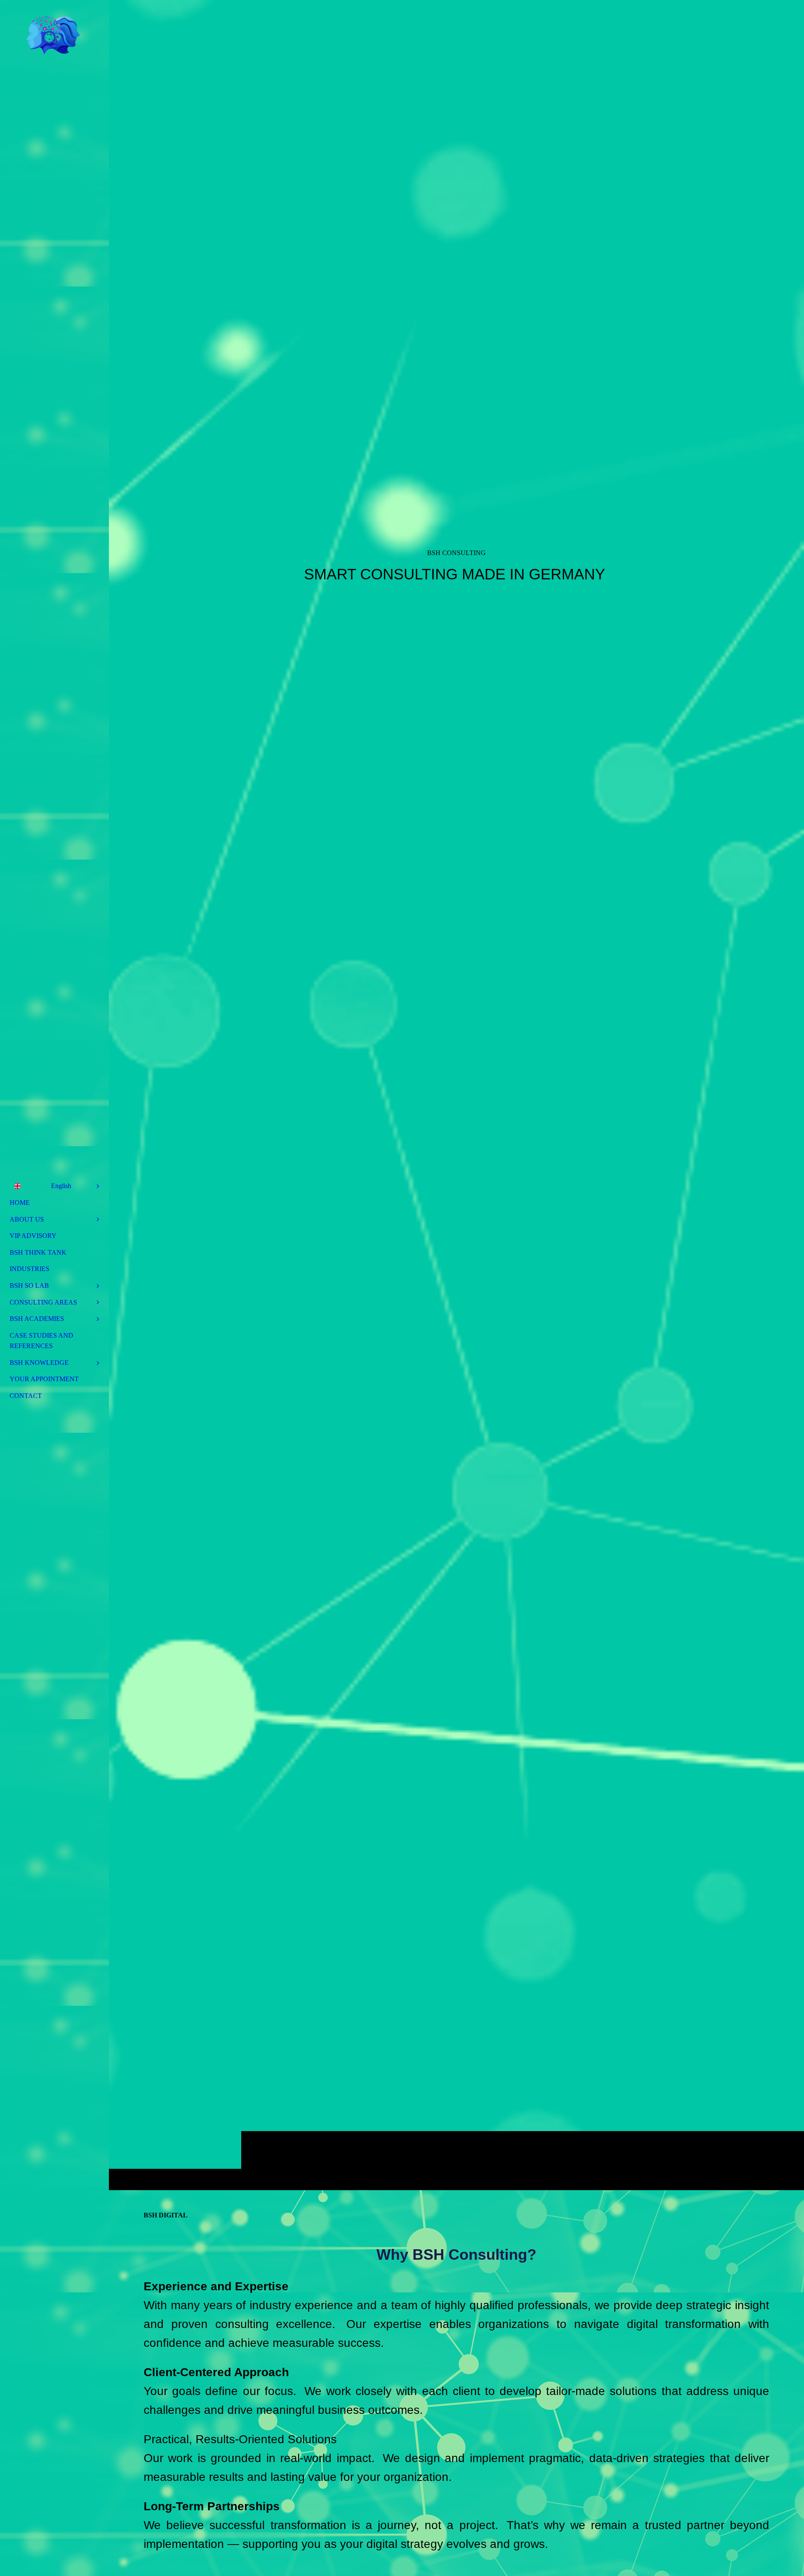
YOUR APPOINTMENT (44, 1379)
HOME (20, 1203)
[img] (456, 1095)
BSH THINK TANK (38, 1252)
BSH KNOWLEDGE (39, 1363)
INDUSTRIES (30, 1269)
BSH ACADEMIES (37, 1319)
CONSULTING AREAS (43, 1302)
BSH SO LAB (29, 1285)
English (61, 1186)
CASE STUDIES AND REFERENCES (41, 1341)
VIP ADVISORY (33, 1236)
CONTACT (26, 1396)
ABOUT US (27, 1219)
